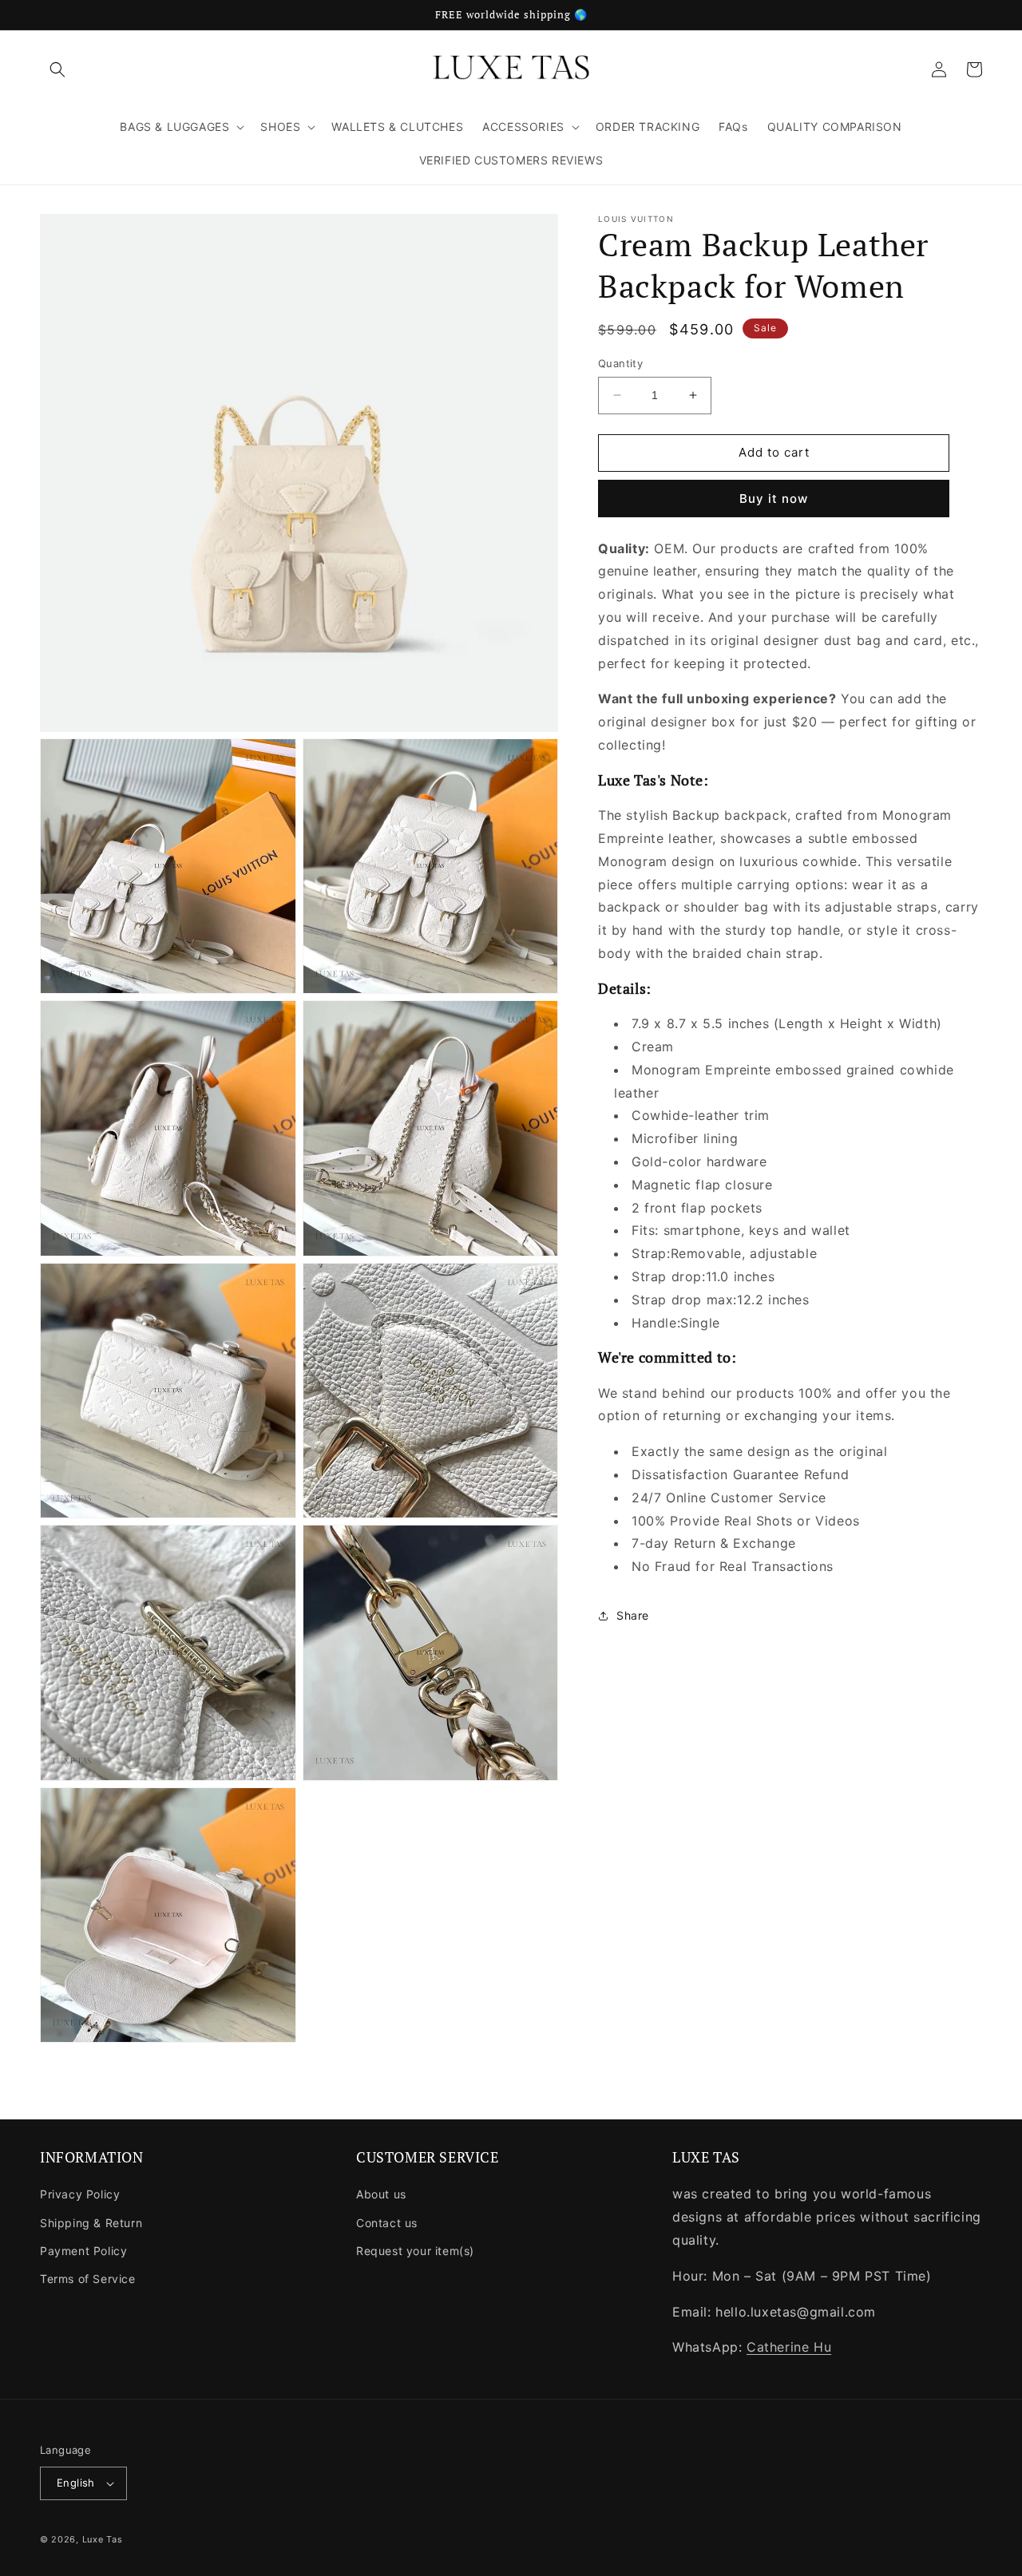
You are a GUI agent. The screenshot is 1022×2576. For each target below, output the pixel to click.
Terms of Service (88, 2279)
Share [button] (633, 1615)
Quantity (620, 363)
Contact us (387, 2223)
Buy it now (774, 498)
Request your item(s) (415, 2251)
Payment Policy (83, 2251)
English (76, 2483)
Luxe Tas (103, 2539)
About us (381, 2194)
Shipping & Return (91, 2223)
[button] (57, 69)
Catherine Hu (789, 2347)
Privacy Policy (80, 2194)
